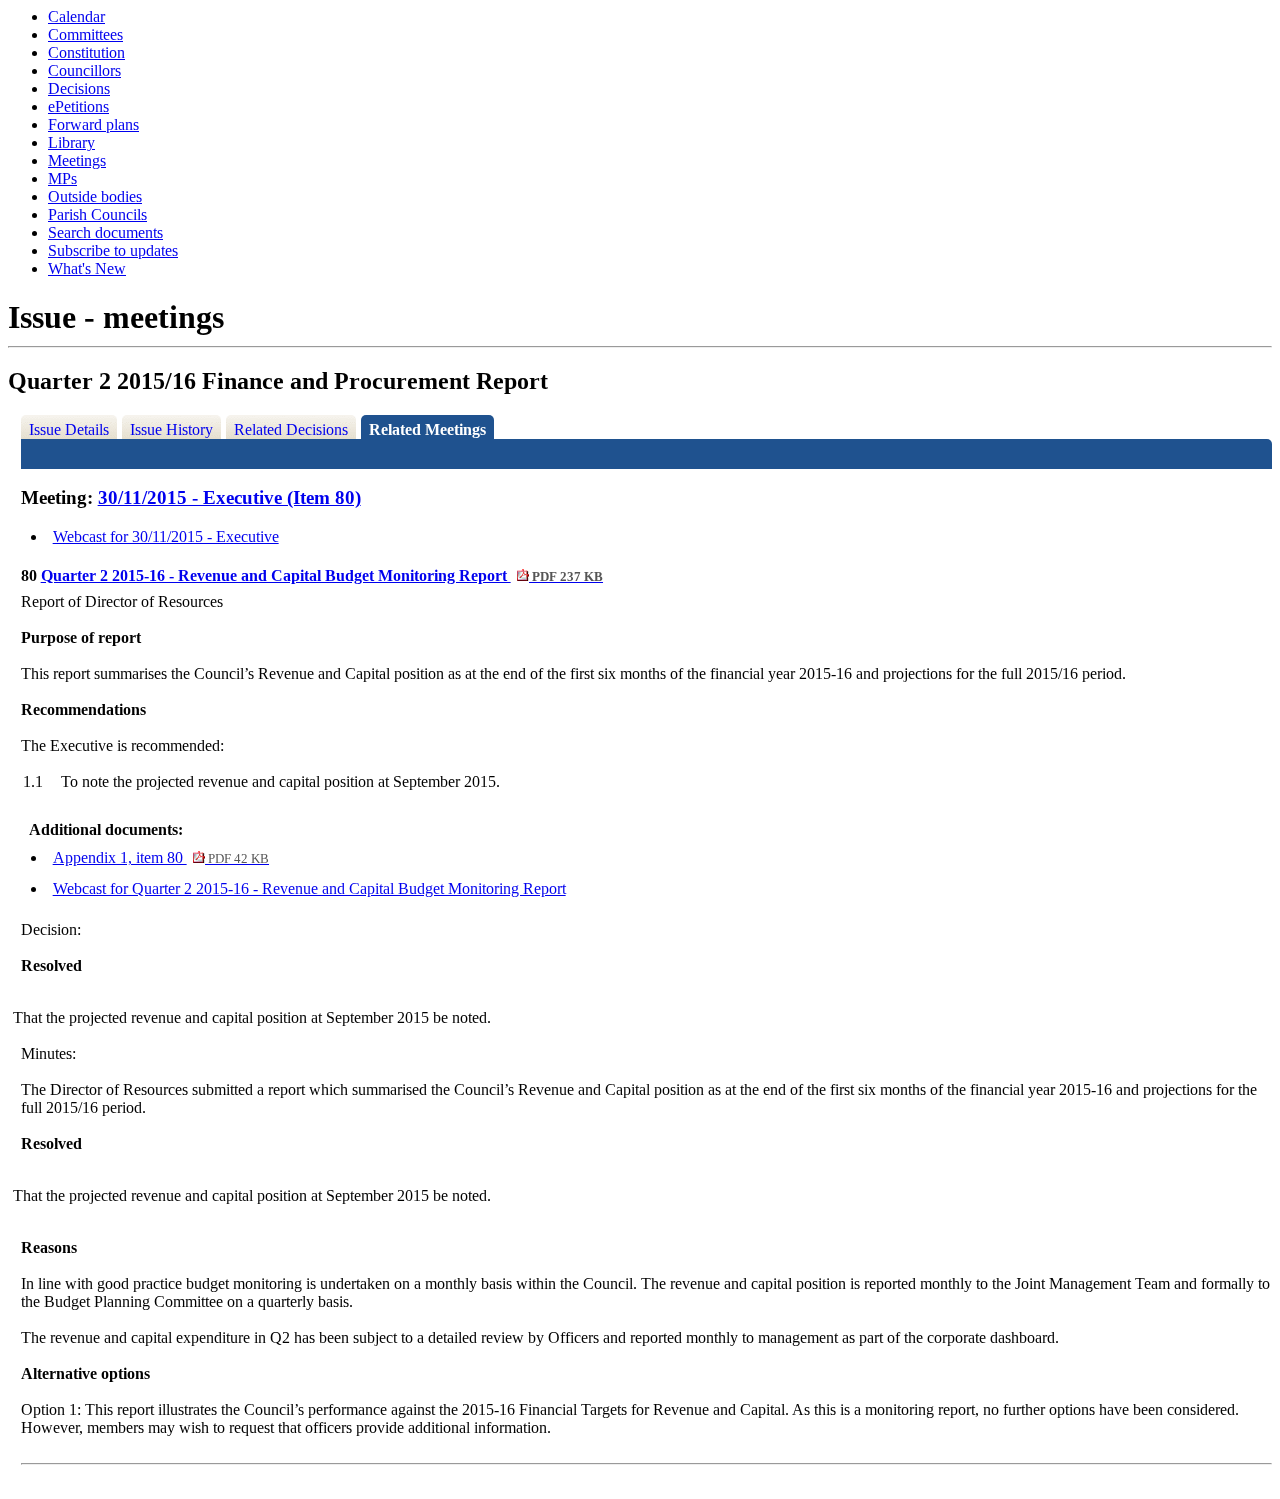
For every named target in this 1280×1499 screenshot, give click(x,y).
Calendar (76, 16)
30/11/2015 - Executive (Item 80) (229, 497)
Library (71, 142)
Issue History (171, 429)
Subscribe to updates (113, 250)
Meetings (77, 160)
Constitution (86, 52)
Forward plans (93, 124)
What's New (87, 268)
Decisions (79, 88)
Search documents (105, 232)
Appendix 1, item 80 (161, 857)
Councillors (84, 70)
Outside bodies (95, 196)
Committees (85, 34)
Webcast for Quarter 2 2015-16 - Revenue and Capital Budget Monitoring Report (309, 888)
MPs (62, 178)
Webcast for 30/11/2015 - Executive (166, 536)
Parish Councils (97, 214)
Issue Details (69, 429)
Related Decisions (291, 429)
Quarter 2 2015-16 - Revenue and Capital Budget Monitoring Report (322, 575)
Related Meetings (427, 429)
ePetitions (78, 106)
